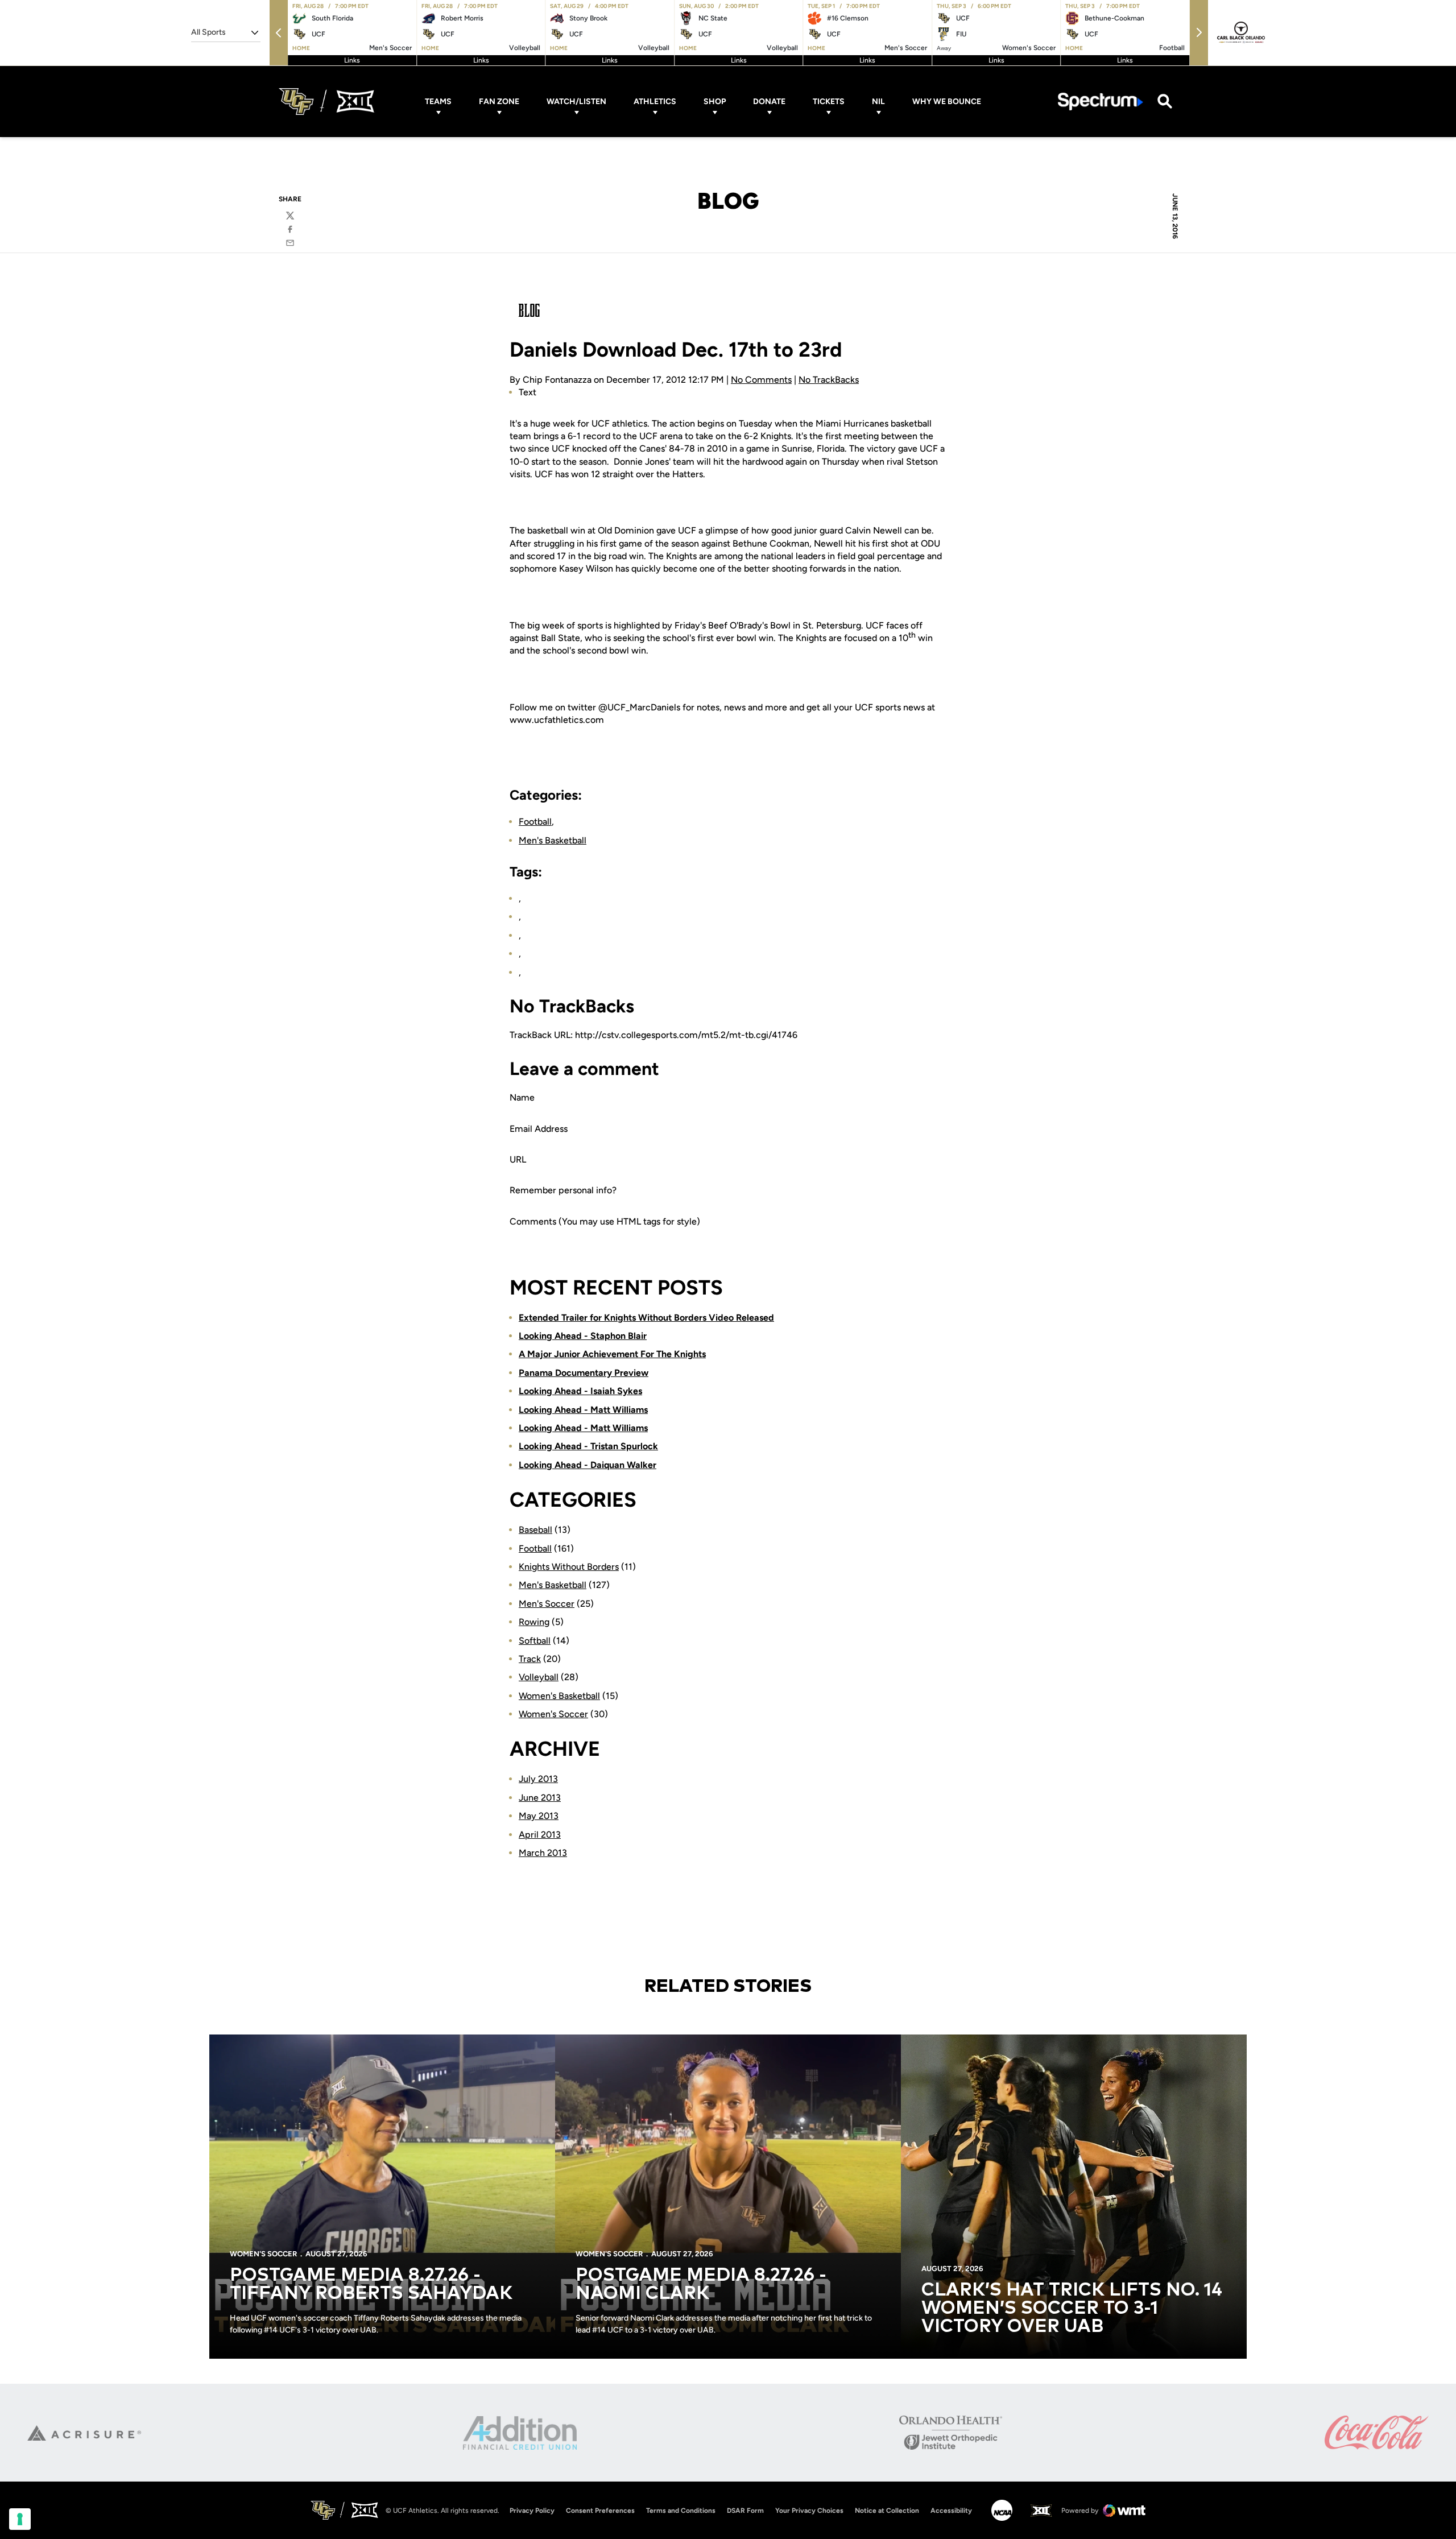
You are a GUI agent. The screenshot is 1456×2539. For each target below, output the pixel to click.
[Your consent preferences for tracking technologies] (20, 2519)
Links (352, 60)
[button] (279, 33)
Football (535, 822)
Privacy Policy (532, 2511)
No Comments (761, 380)
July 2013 (538, 1779)
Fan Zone (499, 102)
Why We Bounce (947, 102)
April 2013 (540, 1835)
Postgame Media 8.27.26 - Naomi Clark (701, 2285)
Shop (715, 102)
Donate (769, 102)
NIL (878, 102)
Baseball (535, 1530)
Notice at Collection (887, 2511)
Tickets (829, 102)
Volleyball (539, 1677)
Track (530, 1659)
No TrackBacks (829, 380)
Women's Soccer (553, 1714)
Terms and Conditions (681, 2511)
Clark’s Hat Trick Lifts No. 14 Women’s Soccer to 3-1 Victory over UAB (1072, 2309)
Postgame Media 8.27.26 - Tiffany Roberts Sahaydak (371, 2285)
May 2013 (539, 1816)
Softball (535, 1641)
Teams (438, 102)
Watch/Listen (576, 102)
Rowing (534, 1622)
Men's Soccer (547, 1604)
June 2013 (540, 1798)
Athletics (655, 102)
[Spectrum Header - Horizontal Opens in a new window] (1101, 102)
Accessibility (951, 2510)
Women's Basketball (559, 1696)
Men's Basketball (553, 840)
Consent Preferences (600, 2511)
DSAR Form (745, 2511)
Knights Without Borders (569, 1567)
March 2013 (543, 1853)
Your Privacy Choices (809, 2511)
